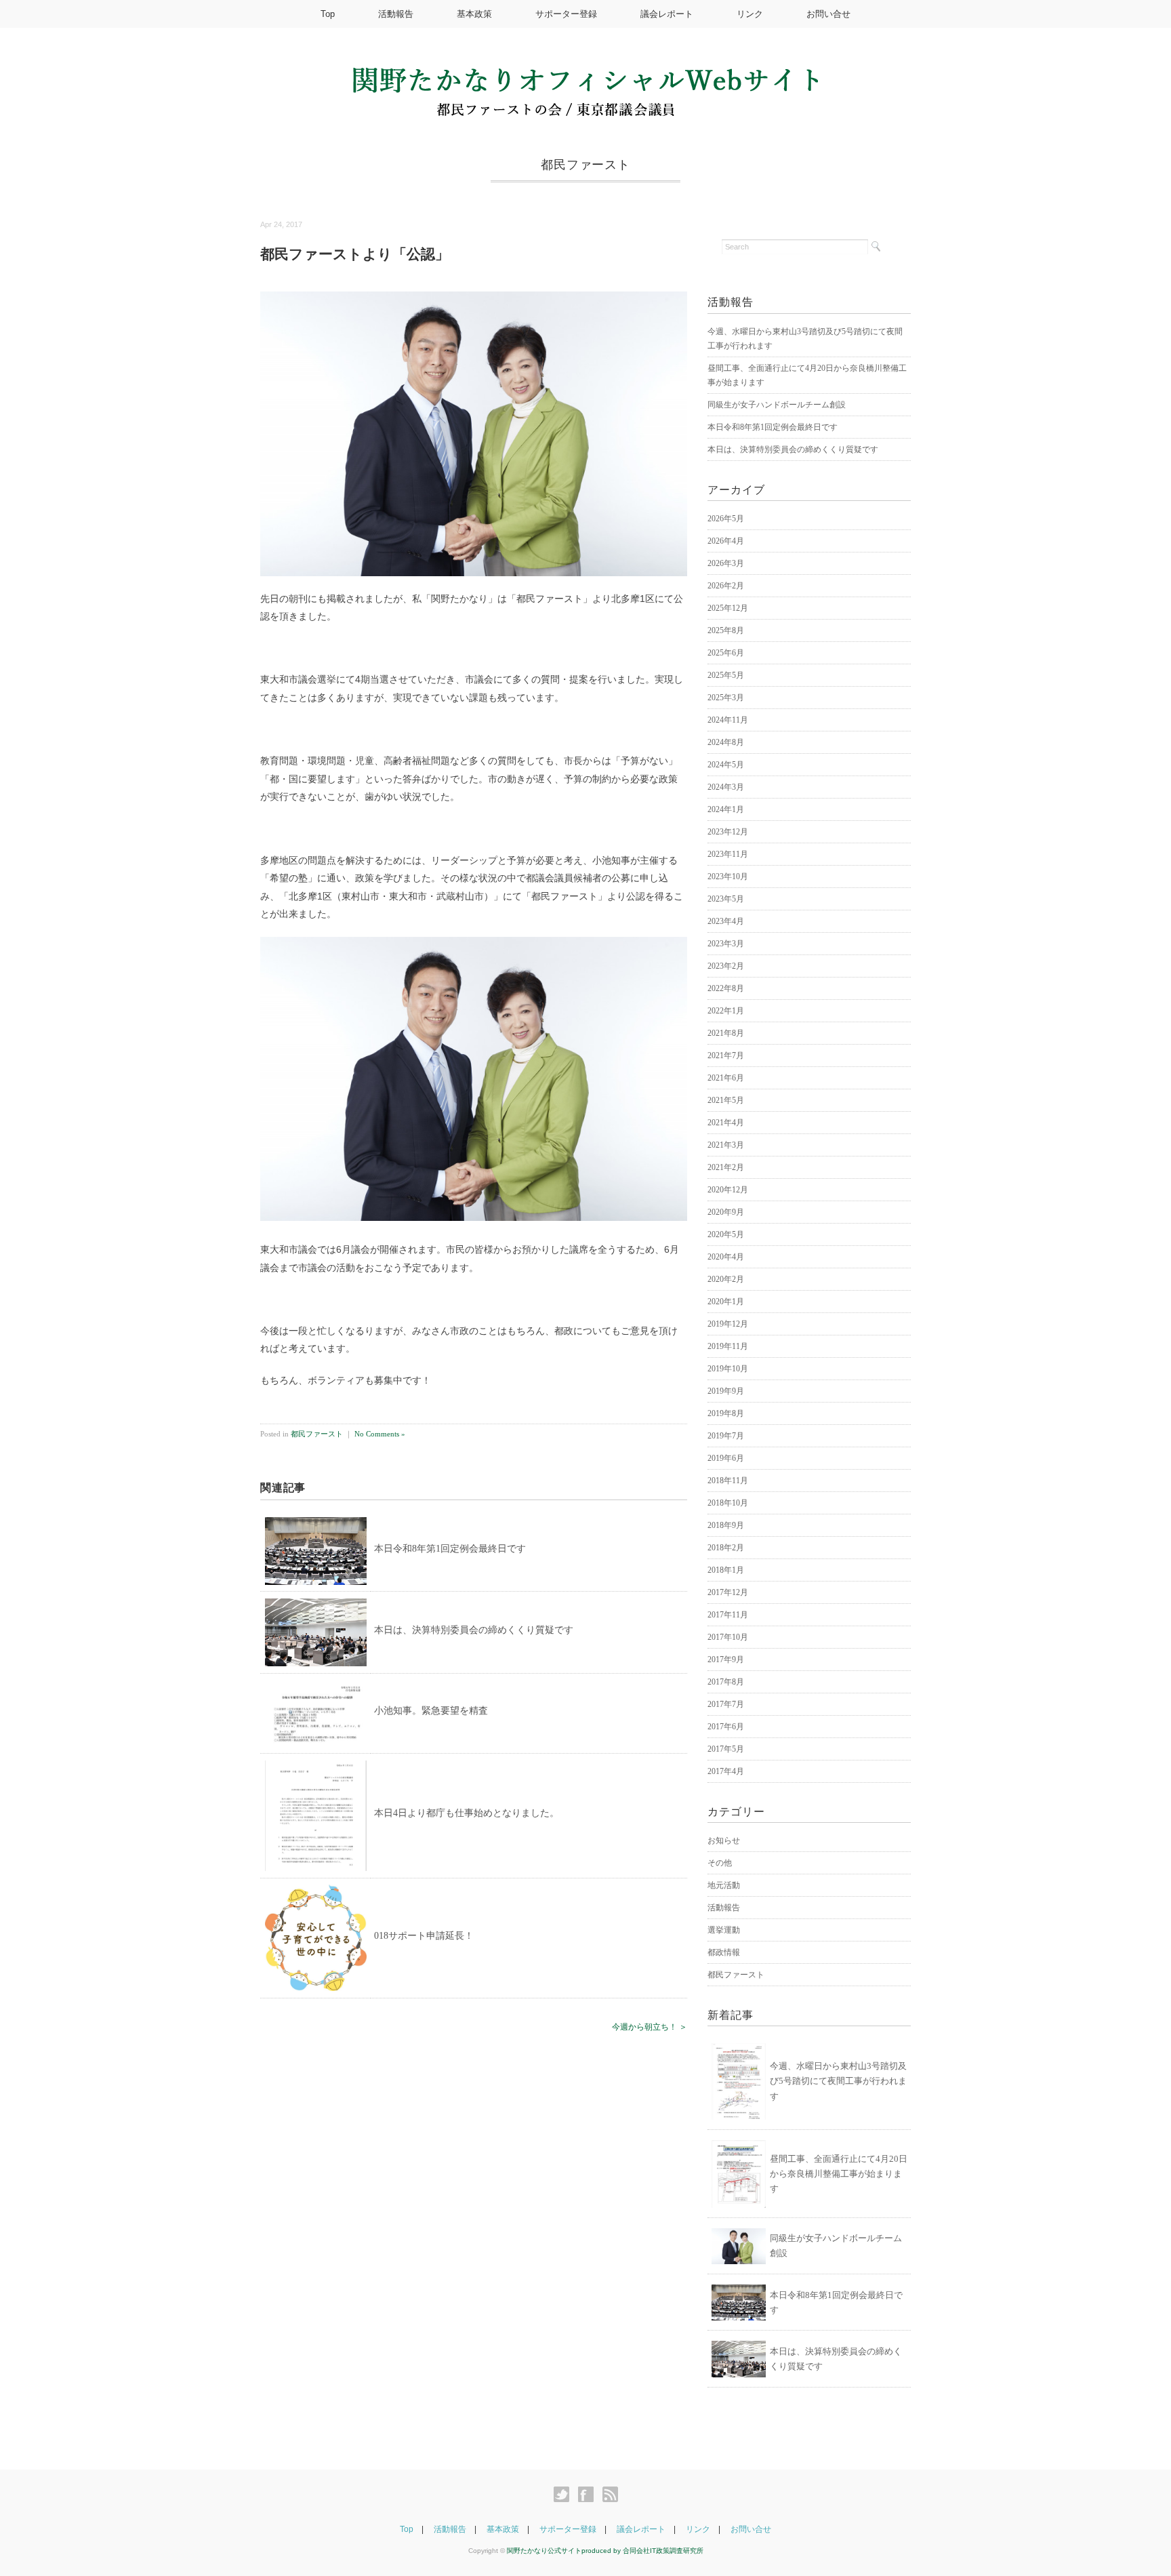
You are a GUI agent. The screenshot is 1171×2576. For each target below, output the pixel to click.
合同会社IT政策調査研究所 (663, 2551)
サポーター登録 (566, 14)
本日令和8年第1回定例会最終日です (450, 1549)
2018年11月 (728, 1481)
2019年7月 (726, 1436)
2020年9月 (726, 1212)
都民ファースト (585, 165)
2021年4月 (726, 1123)
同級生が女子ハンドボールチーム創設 (777, 405)
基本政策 (474, 14)
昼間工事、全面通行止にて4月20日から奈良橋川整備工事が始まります (839, 2174)
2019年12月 (728, 1324)
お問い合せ (828, 14)
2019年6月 (726, 1458)
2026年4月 (726, 541)
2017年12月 (728, 1592)
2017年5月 (726, 1749)
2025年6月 (726, 653)
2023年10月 (728, 877)
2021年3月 (726, 1145)
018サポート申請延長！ (424, 1936)
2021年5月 (726, 1100)
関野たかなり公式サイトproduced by (565, 2551)
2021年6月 (726, 1078)
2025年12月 (728, 608)
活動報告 (396, 14)
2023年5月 (726, 899)
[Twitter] (565, 2495)
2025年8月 (726, 630)
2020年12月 (728, 1190)
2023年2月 (726, 966)
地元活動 (724, 1885)
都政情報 (724, 1952)
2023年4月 (726, 921)
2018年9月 (726, 1525)
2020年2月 (726, 1279)
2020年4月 (726, 1257)
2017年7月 (726, 1704)
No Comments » (380, 1434)
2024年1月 (726, 809)
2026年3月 (726, 563)
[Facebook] (589, 2495)
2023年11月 (728, 854)
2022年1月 (726, 1011)
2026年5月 (726, 519)
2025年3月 (726, 698)
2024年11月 (728, 720)
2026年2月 (726, 586)
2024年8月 (726, 742)
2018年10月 (728, 1503)
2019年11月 (728, 1346)
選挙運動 (724, 1930)
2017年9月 (726, 1659)
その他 (720, 1863)
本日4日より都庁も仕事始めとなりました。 (467, 1813)
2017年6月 (726, 1727)
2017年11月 (728, 1615)
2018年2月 (726, 1548)
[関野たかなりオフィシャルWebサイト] (585, 76)
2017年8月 (726, 1682)
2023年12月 (728, 832)
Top (328, 14)
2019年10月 (728, 1369)
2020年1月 (726, 1302)
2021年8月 (726, 1033)
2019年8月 (726, 1413)
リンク (750, 14)
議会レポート (667, 14)
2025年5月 (726, 675)
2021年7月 (726, 1055)
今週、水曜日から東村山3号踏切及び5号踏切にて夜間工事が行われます (838, 2081)
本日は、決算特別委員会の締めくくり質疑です (474, 1630)
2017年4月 (726, 1771)
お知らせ (724, 1840)
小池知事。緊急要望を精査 (431, 1711)
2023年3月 (726, 944)
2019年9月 (726, 1391)
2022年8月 (726, 988)
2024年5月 (726, 765)
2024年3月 (726, 787)
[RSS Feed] (610, 2495)
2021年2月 (726, 1167)
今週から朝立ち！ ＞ (650, 2027)
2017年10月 (728, 1637)
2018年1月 (726, 1570)
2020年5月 (726, 1234)
